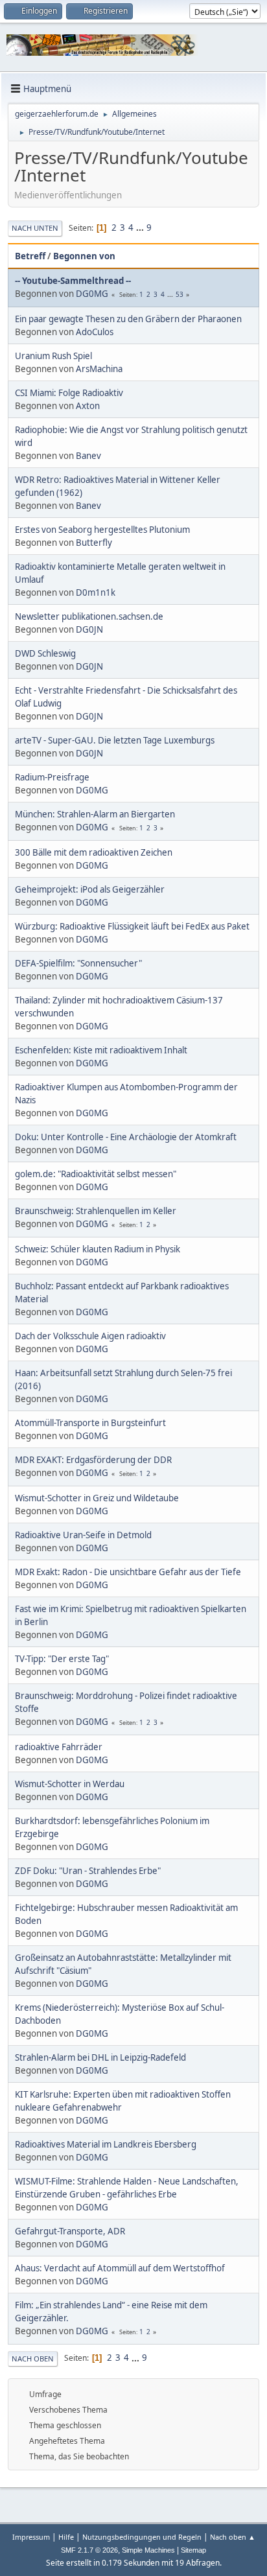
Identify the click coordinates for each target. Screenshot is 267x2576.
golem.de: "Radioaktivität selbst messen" (96, 1174)
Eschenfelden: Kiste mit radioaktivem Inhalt (101, 1050)
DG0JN (89, 629)
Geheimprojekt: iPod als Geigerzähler (90, 889)
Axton (88, 406)
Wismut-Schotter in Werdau (70, 1784)
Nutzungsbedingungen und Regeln (142, 2537)
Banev (88, 456)
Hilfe (66, 2537)
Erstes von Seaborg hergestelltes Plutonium (102, 530)
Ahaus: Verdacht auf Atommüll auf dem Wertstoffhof (120, 2268)
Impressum (31, 2537)
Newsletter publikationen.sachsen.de (89, 616)
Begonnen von (84, 256)
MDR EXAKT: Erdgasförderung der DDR (93, 1460)
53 (180, 294)
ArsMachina (99, 369)
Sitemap (193, 2550)
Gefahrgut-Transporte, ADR (70, 2231)
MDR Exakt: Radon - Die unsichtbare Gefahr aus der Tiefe (128, 1572)
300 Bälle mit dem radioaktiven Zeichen (94, 852)
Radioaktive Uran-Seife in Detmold (83, 1535)
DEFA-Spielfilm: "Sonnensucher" (78, 963)
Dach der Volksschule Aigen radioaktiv (90, 1336)
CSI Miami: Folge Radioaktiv (69, 393)
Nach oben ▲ (233, 2537)
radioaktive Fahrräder (59, 1747)
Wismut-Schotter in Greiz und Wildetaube (97, 1498)
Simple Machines (148, 2550)
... (141, 228)
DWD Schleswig (45, 653)
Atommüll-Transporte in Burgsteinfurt (90, 1423)
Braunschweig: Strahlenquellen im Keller (96, 1211)
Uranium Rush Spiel (53, 356)
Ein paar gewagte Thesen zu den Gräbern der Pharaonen (128, 319)
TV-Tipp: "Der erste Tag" (62, 1659)
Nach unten (35, 228)
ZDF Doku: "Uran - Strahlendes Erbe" (88, 1871)
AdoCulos (95, 332)
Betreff (30, 256)
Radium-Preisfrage (52, 777)
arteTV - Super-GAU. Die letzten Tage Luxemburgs (115, 740)
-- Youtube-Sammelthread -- (73, 281)
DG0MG (92, 294)
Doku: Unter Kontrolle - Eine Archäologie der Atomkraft (126, 1137)
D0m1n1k (96, 592)
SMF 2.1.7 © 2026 (89, 2550)
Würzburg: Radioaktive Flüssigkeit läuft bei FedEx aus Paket (132, 926)
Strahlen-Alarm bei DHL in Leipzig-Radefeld (100, 2057)
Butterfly (94, 543)
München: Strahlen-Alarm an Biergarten (95, 814)
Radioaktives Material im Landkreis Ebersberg (106, 2144)
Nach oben (33, 2359)
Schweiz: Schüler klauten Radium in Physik (98, 1249)
